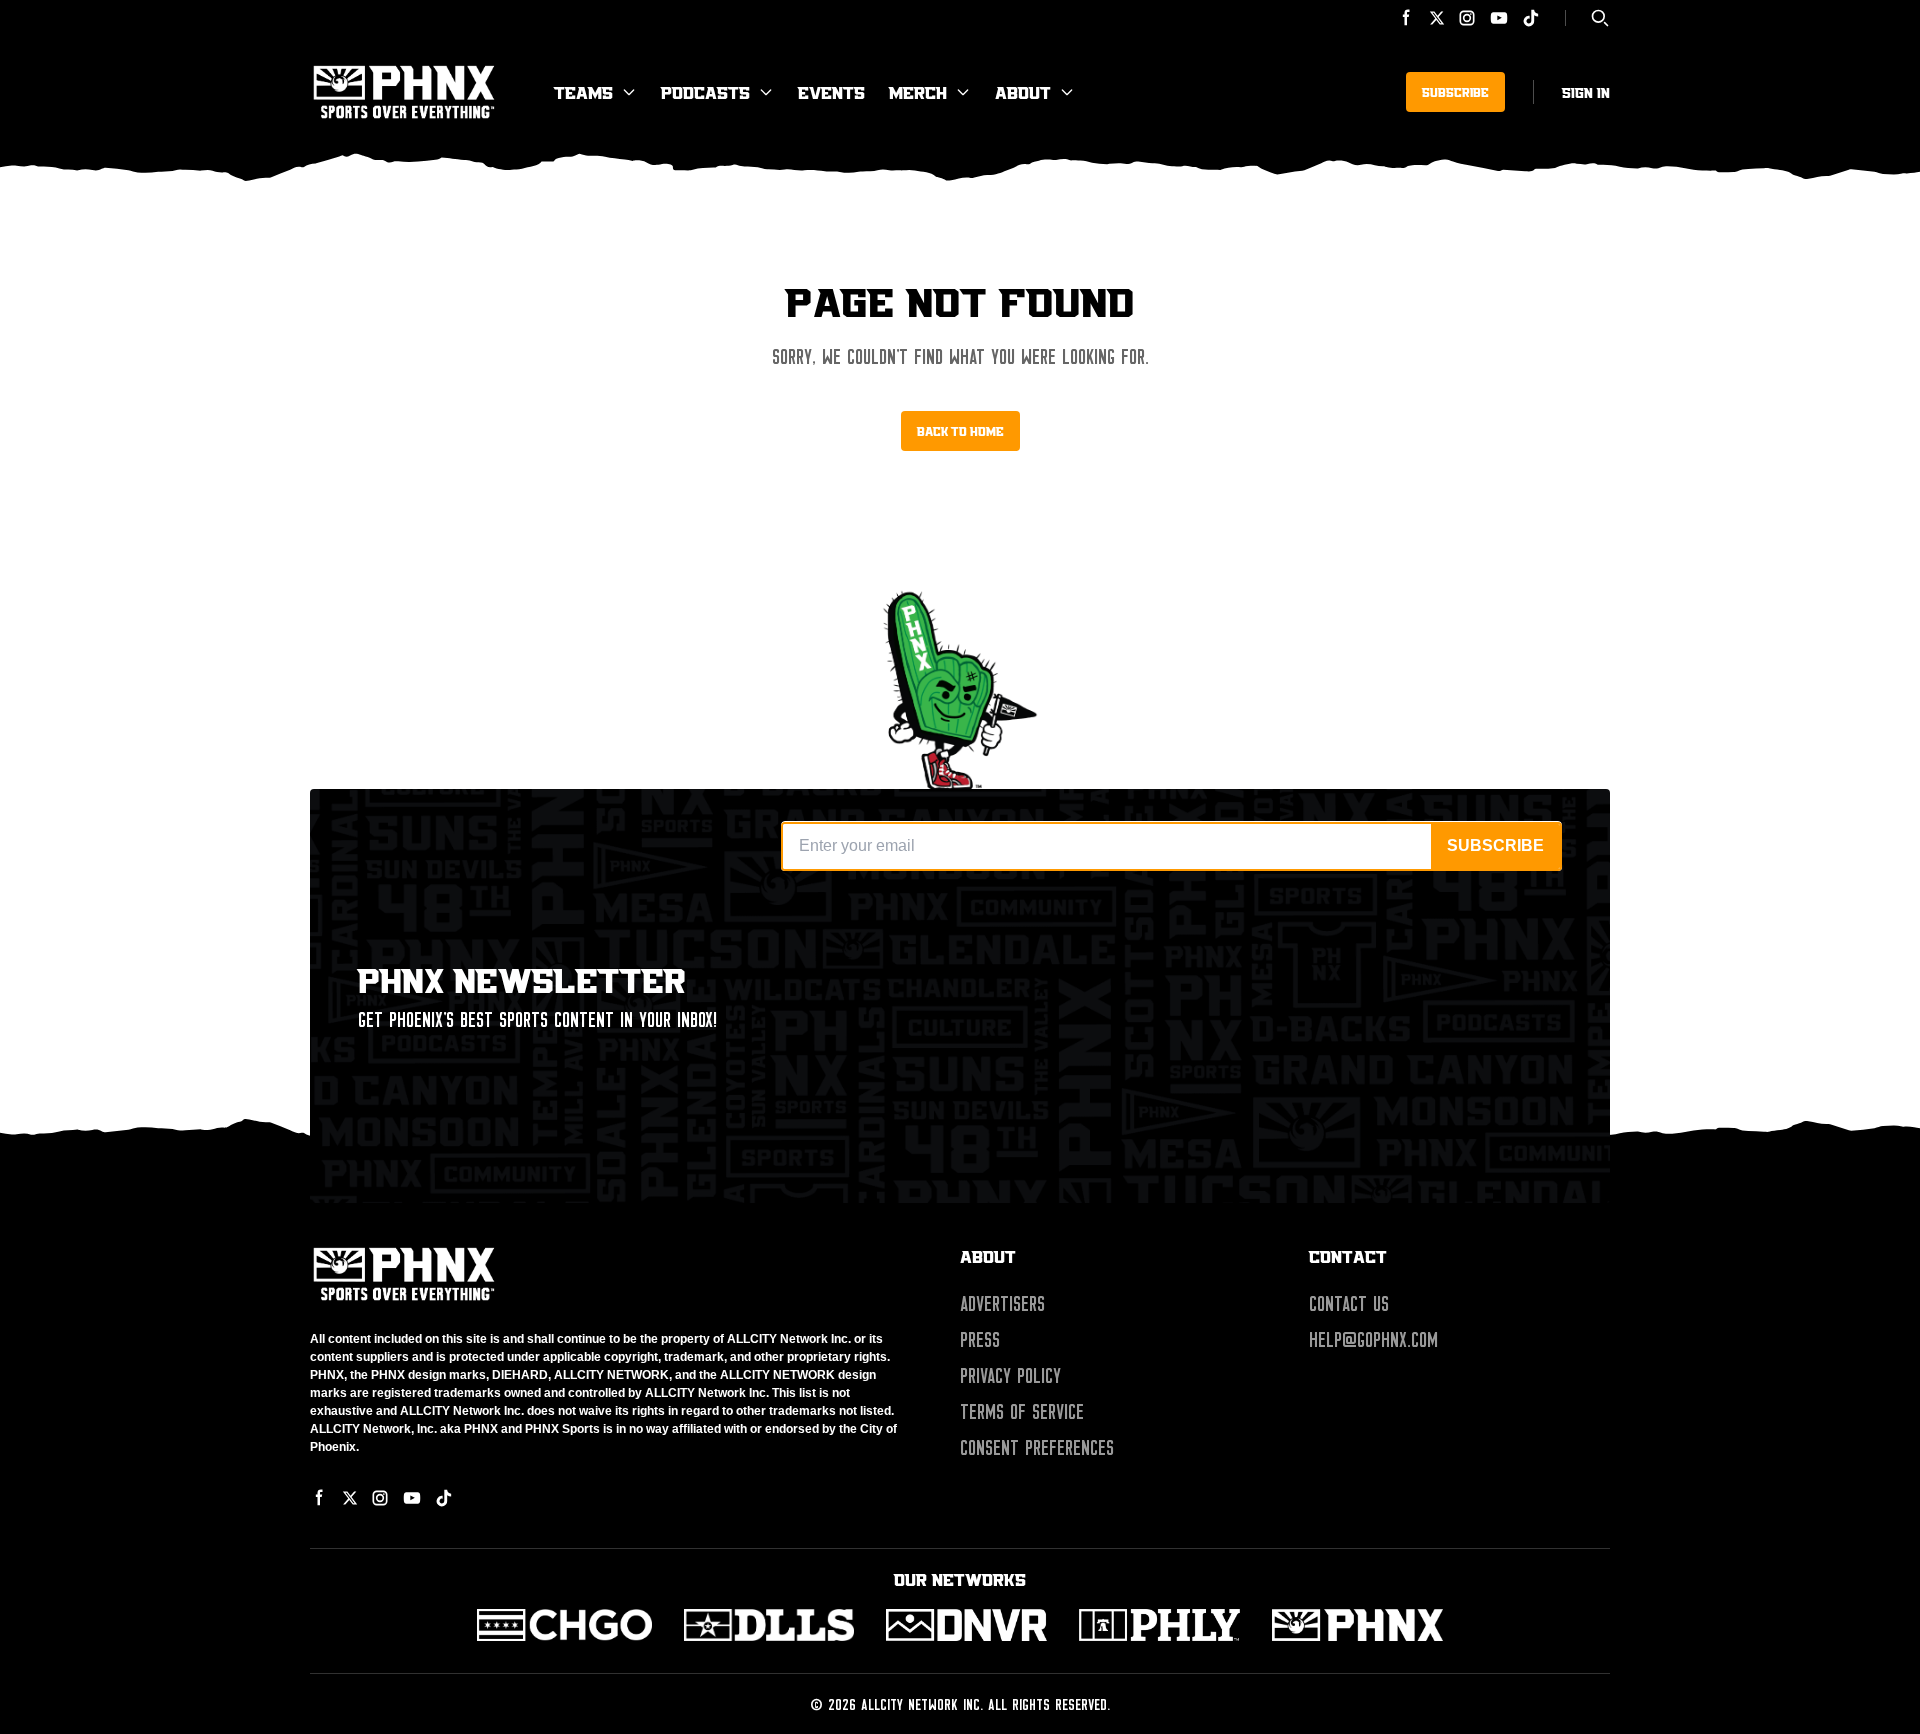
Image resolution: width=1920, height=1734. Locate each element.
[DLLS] (769, 1625)
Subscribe (1455, 92)
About (1023, 92)
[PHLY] (1159, 1625)
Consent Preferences (1037, 1448)
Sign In (1586, 92)
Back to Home (960, 431)
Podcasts (705, 92)
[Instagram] (1467, 18)
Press (980, 1340)
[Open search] (1600, 18)
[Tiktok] (1531, 18)
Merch (918, 92)
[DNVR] (966, 1625)
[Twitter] (1437, 18)
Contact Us (1349, 1304)
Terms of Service (1022, 1412)
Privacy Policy (1010, 1376)
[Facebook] (1407, 18)
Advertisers (1002, 1304)
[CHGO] (564, 1625)
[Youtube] (1499, 18)
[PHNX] (1357, 1625)
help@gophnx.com (1373, 1340)
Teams (583, 92)
